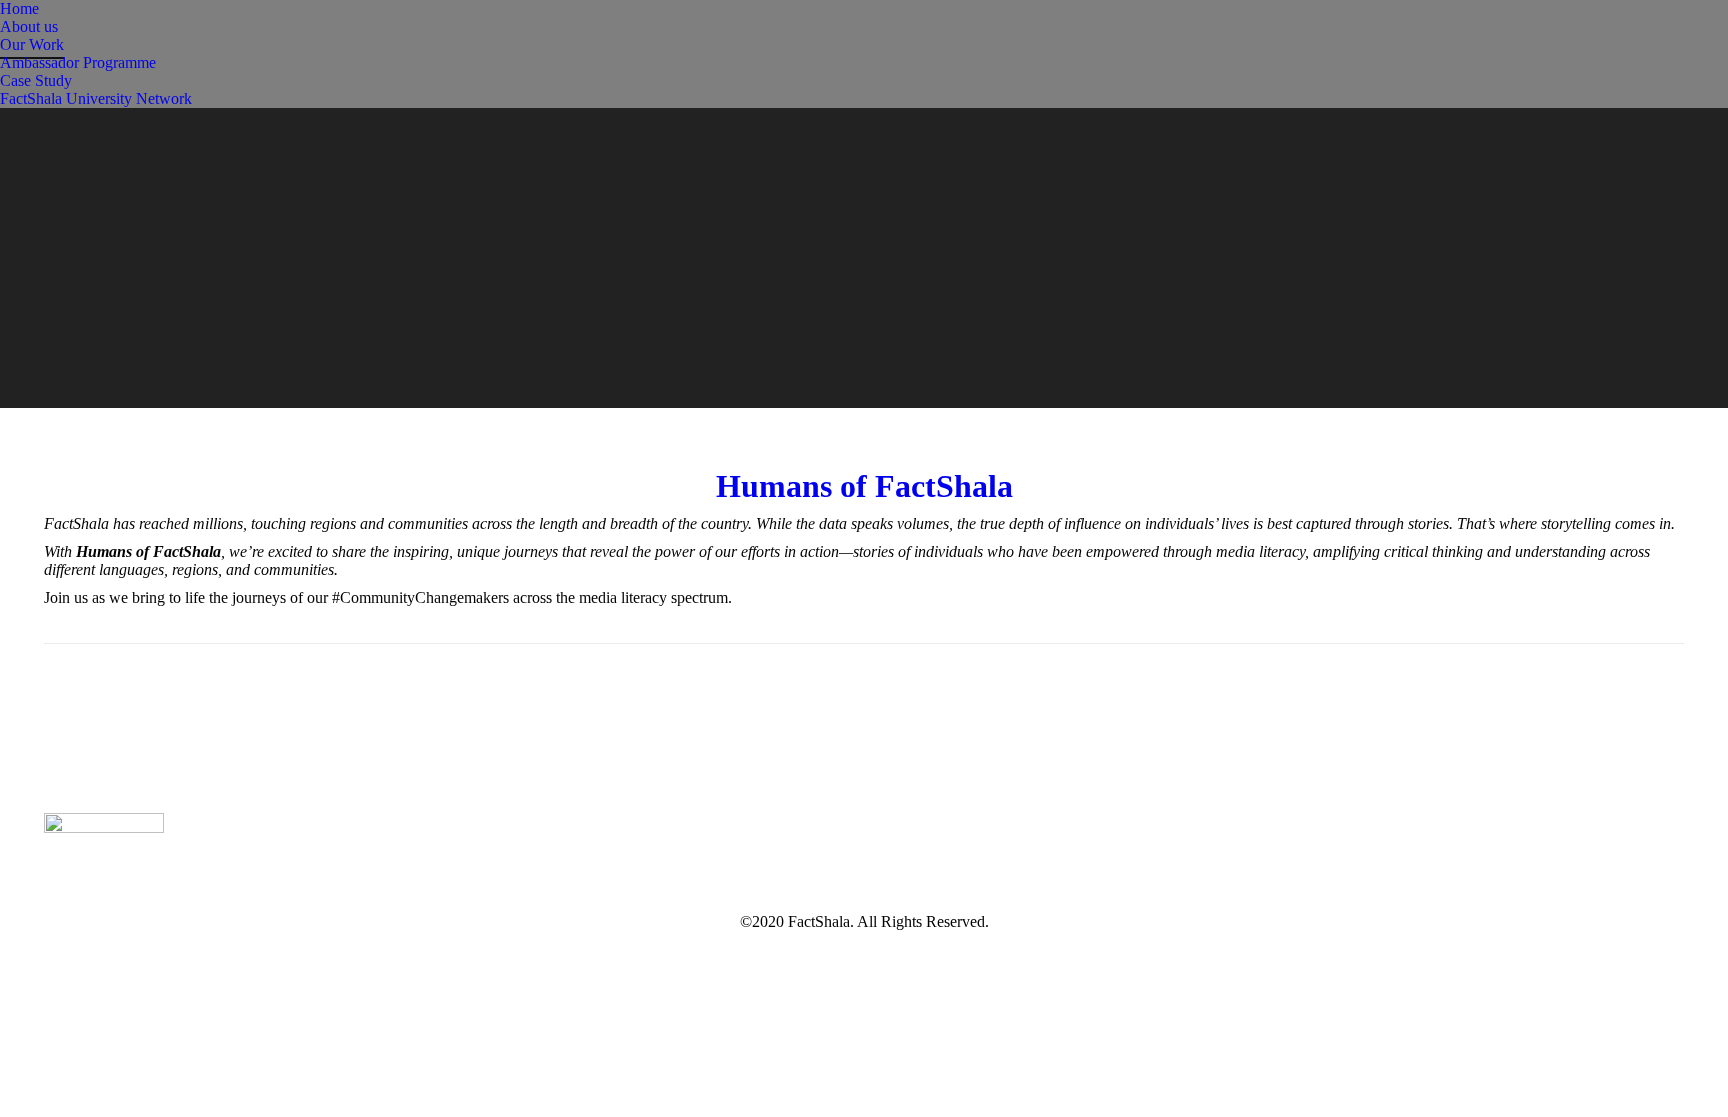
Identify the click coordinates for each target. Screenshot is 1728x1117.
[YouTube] (1322, 858)
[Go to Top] (1696, 1085)
